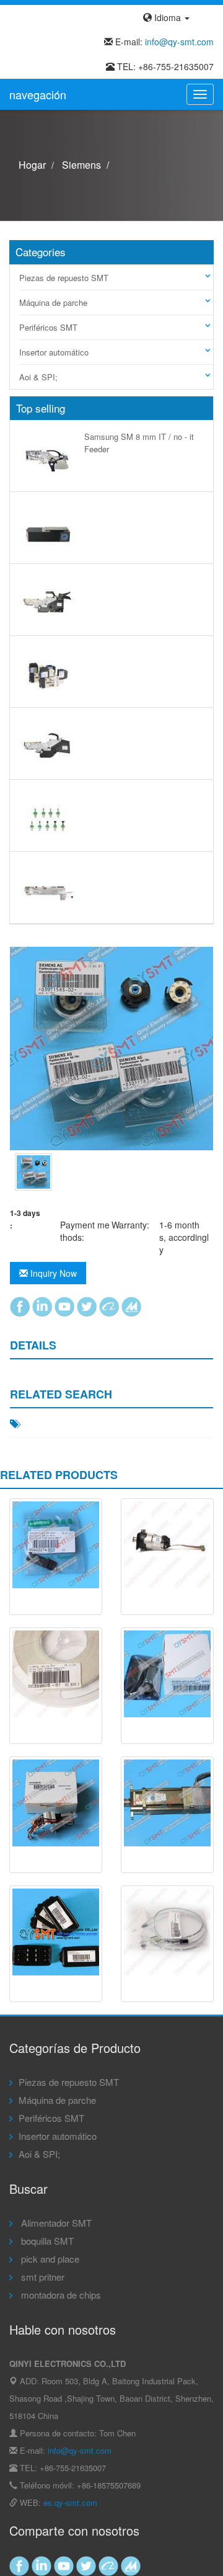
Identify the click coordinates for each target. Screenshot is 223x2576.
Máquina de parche (53, 302)
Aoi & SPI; (38, 377)
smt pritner (42, 2277)
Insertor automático (54, 352)
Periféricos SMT (48, 327)
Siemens (81, 165)
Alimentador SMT (55, 2223)
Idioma (168, 17)
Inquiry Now (52, 1273)
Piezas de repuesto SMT (64, 278)
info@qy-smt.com (179, 42)
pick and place (49, 2259)
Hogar (32, 165)
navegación (38, 94)
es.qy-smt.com (70, 2502)
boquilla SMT (46, 2241)
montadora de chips (60, 2295)
